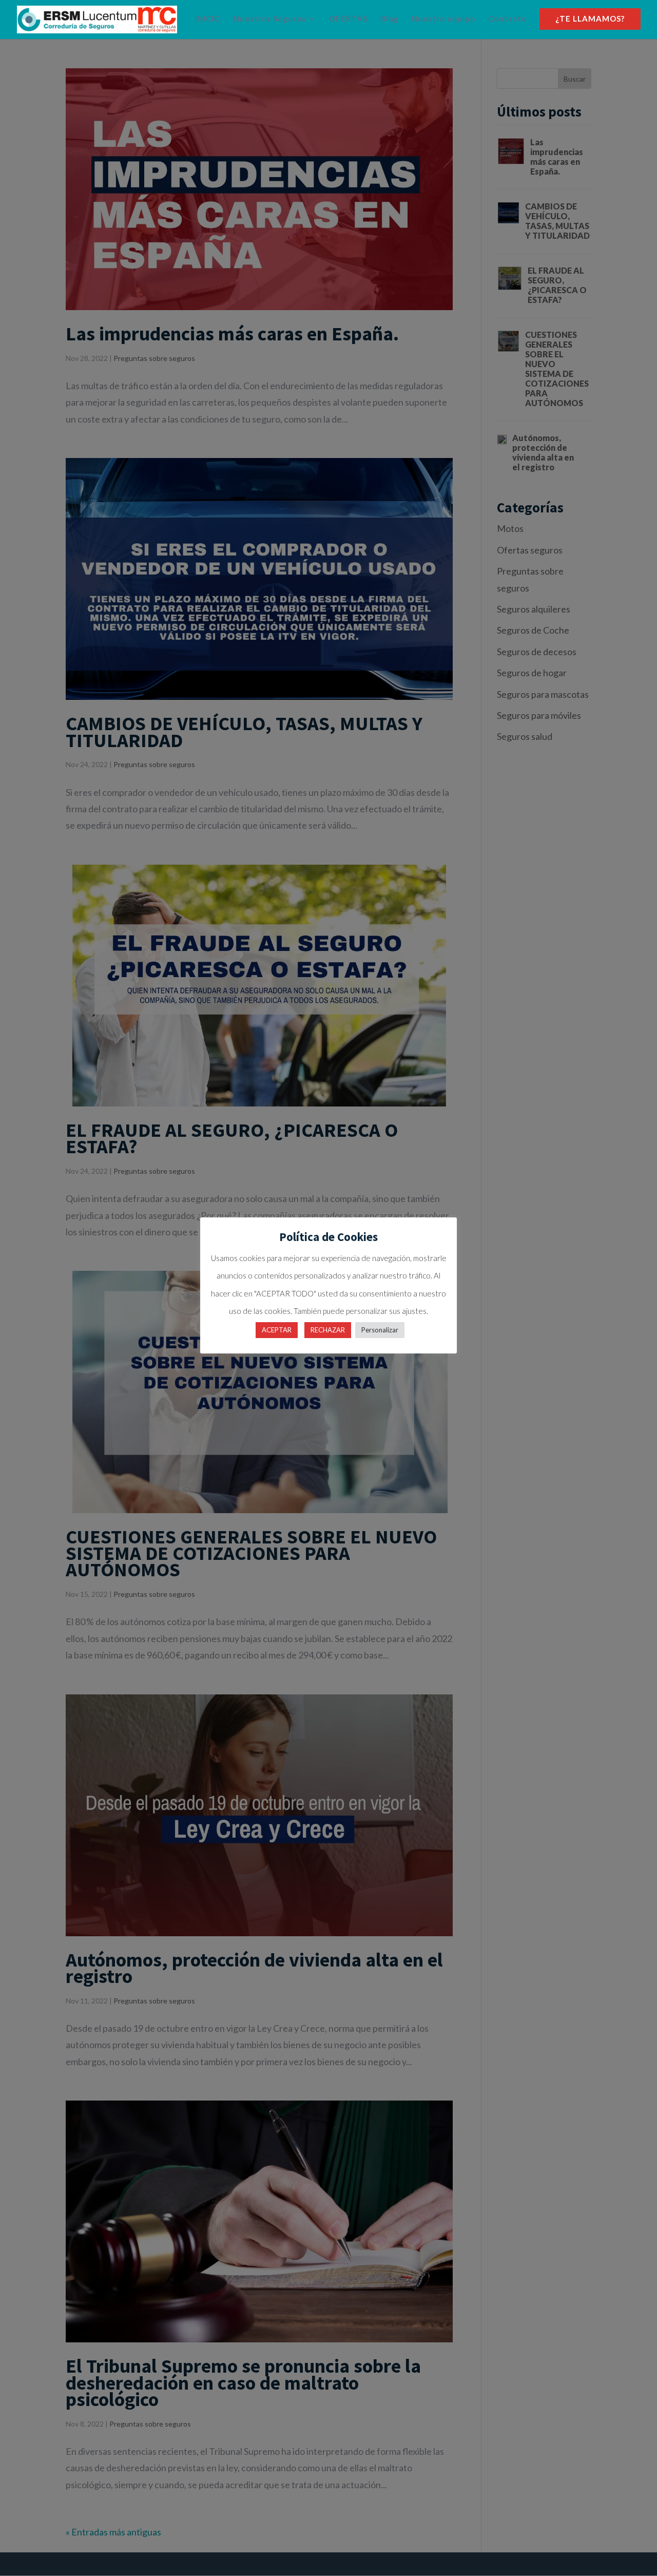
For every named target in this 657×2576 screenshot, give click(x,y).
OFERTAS (348, 19)
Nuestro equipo (443, 19)
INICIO (208, 19)
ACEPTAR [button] (277, 1330)
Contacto (507, 19)
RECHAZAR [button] (328, 1330)
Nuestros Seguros (270, 19)
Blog (390, 19)
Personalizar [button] (380, 1330)
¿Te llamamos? (590, 19)
